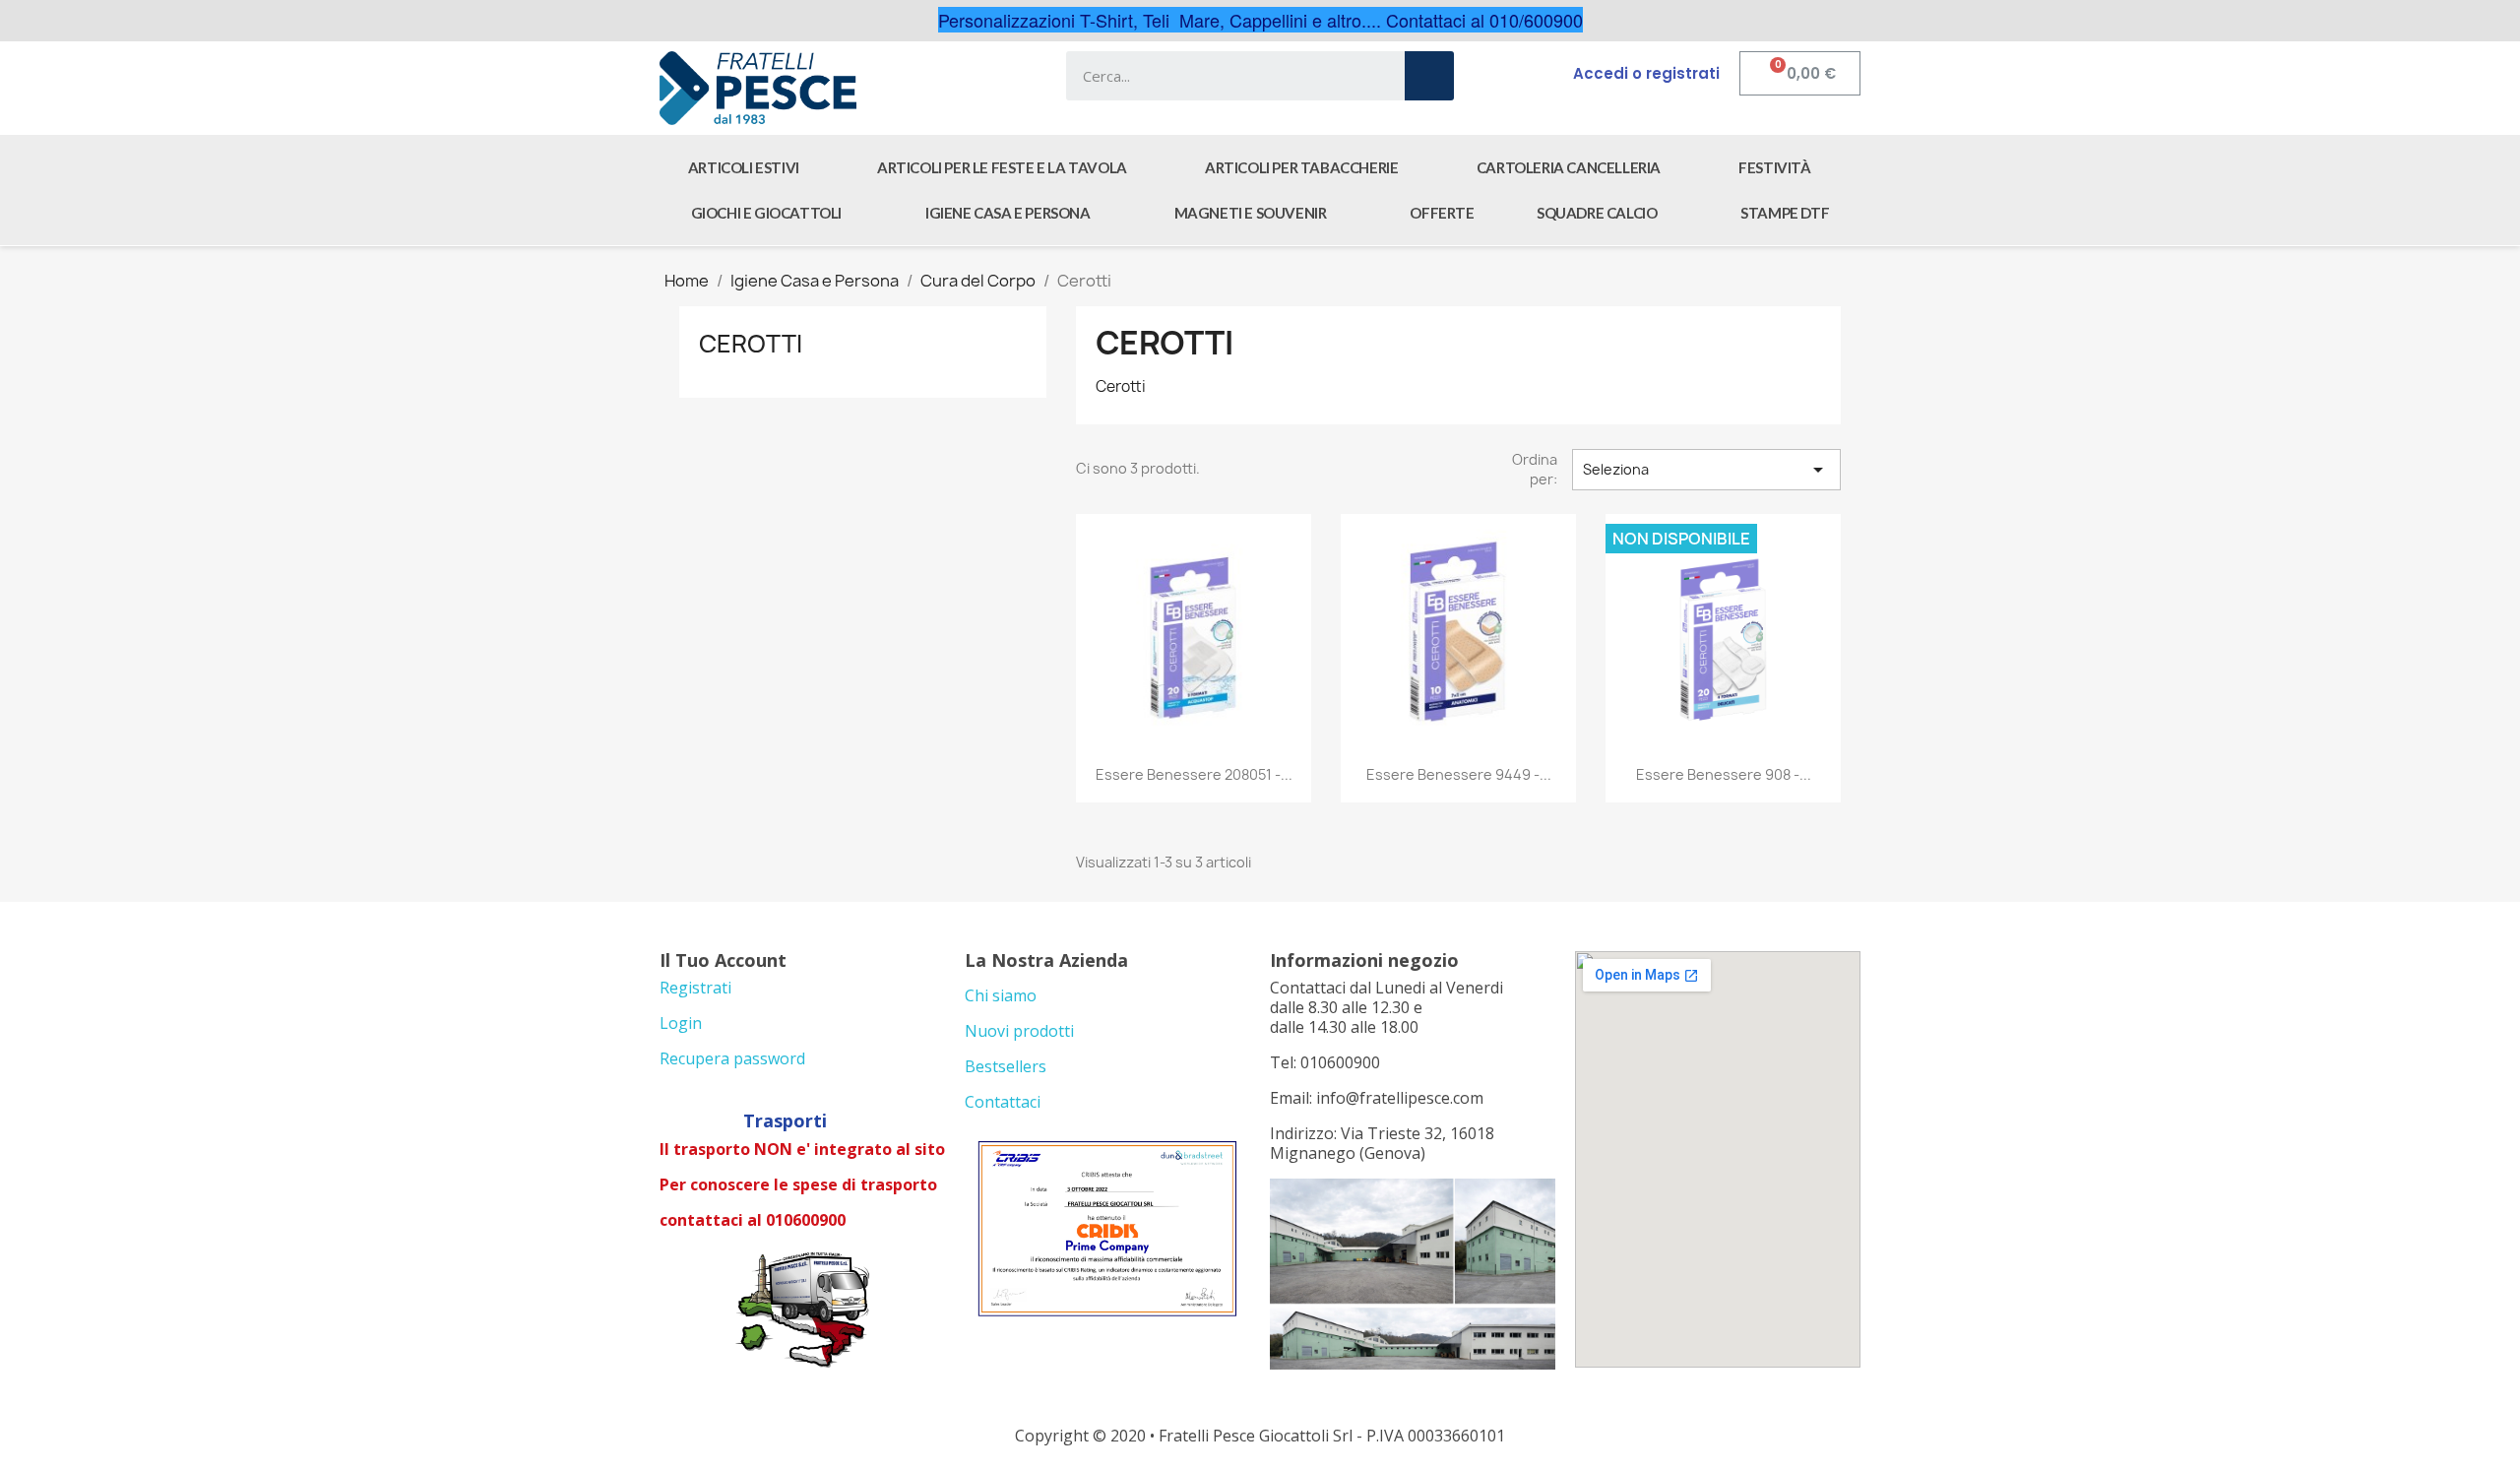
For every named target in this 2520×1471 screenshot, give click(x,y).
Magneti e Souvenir (1251, 213)
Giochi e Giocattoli (766, 213)
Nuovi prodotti (1019, 1031)
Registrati (695, 988)
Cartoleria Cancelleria (1569, 167)
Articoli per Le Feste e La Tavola (1002, 167)
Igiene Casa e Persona (1008, 213)
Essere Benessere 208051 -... (1194, 774)
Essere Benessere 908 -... (1724, 774)
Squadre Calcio (1597, 213)
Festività (1774, 167)
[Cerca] (1429, 76)
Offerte (1442, 213)
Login (681, 1023)
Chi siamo (1001, 995)
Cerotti (751, 344)
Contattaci (1003, 1102)
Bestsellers (1006, 1066)
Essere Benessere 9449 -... (1459, 774)
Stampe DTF (1785, 213)
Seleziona (1706, 470)
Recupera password (732, 1058)
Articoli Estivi (744, 167)
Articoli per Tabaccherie (1301, 167)
